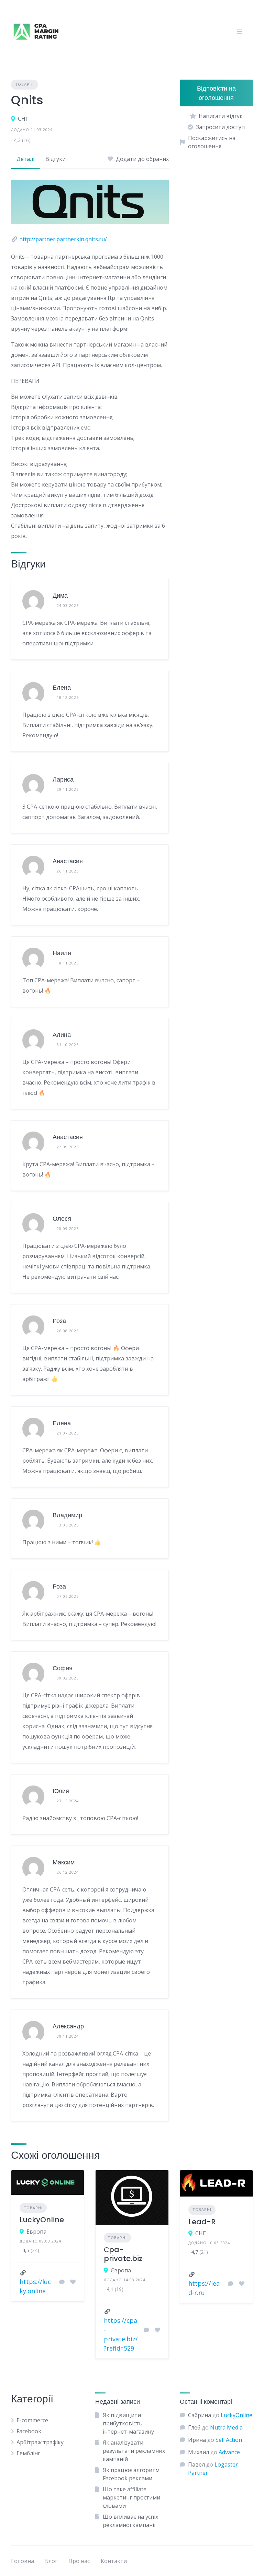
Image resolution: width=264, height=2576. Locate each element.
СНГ (23, 119)
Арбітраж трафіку (40, 2442)
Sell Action (229, 2440)
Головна (23, 2561)
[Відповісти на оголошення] (62, 2282)
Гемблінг (28, 2453)
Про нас (79, 2561)
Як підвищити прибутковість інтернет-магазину (128, 2423)
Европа (36, 2232)
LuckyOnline (42, 2220)
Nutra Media (226, 2427)
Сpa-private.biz (123, 2254)
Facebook (29, 2431)
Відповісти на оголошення (216, 93)
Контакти (114, 2561)
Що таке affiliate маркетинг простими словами (131, 2497)
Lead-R (202, 2222)
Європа (121, 2270)
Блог (51, 2561)
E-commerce (32, 2420)
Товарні (25, 84)
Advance (229, 2452)
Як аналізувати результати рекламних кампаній (134, 2451)
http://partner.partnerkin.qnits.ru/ (63, 239)
